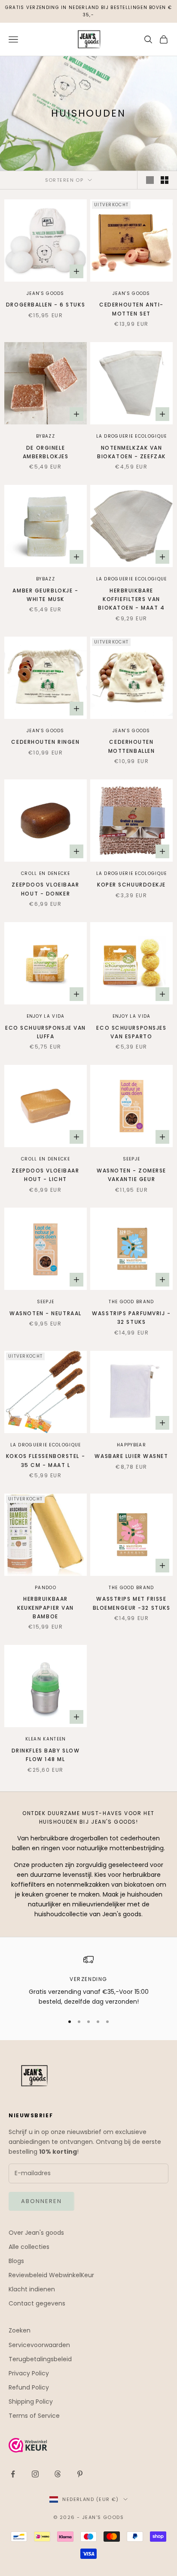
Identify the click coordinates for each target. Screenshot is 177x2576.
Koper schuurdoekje (131, 885)
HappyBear (131, 1445)
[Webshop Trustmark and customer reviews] (88, 2445)
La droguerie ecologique (132, 436)
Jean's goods (46, 293)
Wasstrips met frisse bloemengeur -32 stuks (132, 1603)
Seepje (132, 1159)
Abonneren (41, 2201)
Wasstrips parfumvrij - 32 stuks (131, 1318)
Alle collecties (29, 2247)
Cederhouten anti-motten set (131, 309)
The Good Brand (131, 1302)
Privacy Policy (29, 2373)
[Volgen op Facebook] (13, 2474)
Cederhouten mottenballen (132, 746)
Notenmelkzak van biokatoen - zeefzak (131, 452)
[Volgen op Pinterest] (80, 2474)
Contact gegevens (37, 2303)
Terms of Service (34, 2416)
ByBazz (46, 436)
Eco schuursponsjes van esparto (131, 1032)
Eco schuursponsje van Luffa (46, 1032)
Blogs (16, 2261)
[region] (88, 1981)
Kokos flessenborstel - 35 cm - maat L (46, 1460)
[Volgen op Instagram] (35, 2474)
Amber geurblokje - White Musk (45, 595)
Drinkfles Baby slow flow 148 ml (46, 1755)
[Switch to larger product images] (150, 180)
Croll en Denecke (46, 873)
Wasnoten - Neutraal (46, 1313)
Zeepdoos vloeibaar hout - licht (45, 1175)
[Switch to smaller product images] (165, 180)
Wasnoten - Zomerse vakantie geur (131, 1175)
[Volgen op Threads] (58, 2474)
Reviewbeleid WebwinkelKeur (51, 2275)
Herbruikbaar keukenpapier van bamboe (46, 1608)
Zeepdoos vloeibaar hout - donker (45, 889)
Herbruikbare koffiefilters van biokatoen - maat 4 (131, 599)
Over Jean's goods (36, 2233)
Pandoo (46, 1588)
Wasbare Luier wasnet (131, 1456)
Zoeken (20, 2330)
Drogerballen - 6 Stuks (46, 305)
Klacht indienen (32, 2289)
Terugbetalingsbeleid (40, 2359)
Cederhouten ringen (45, 742)
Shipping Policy (31, 2402)
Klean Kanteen (46, 1739)
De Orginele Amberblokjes (46, 452)
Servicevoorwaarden (39, 2345)
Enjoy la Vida (46, 1016)
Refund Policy (29, 2387)
